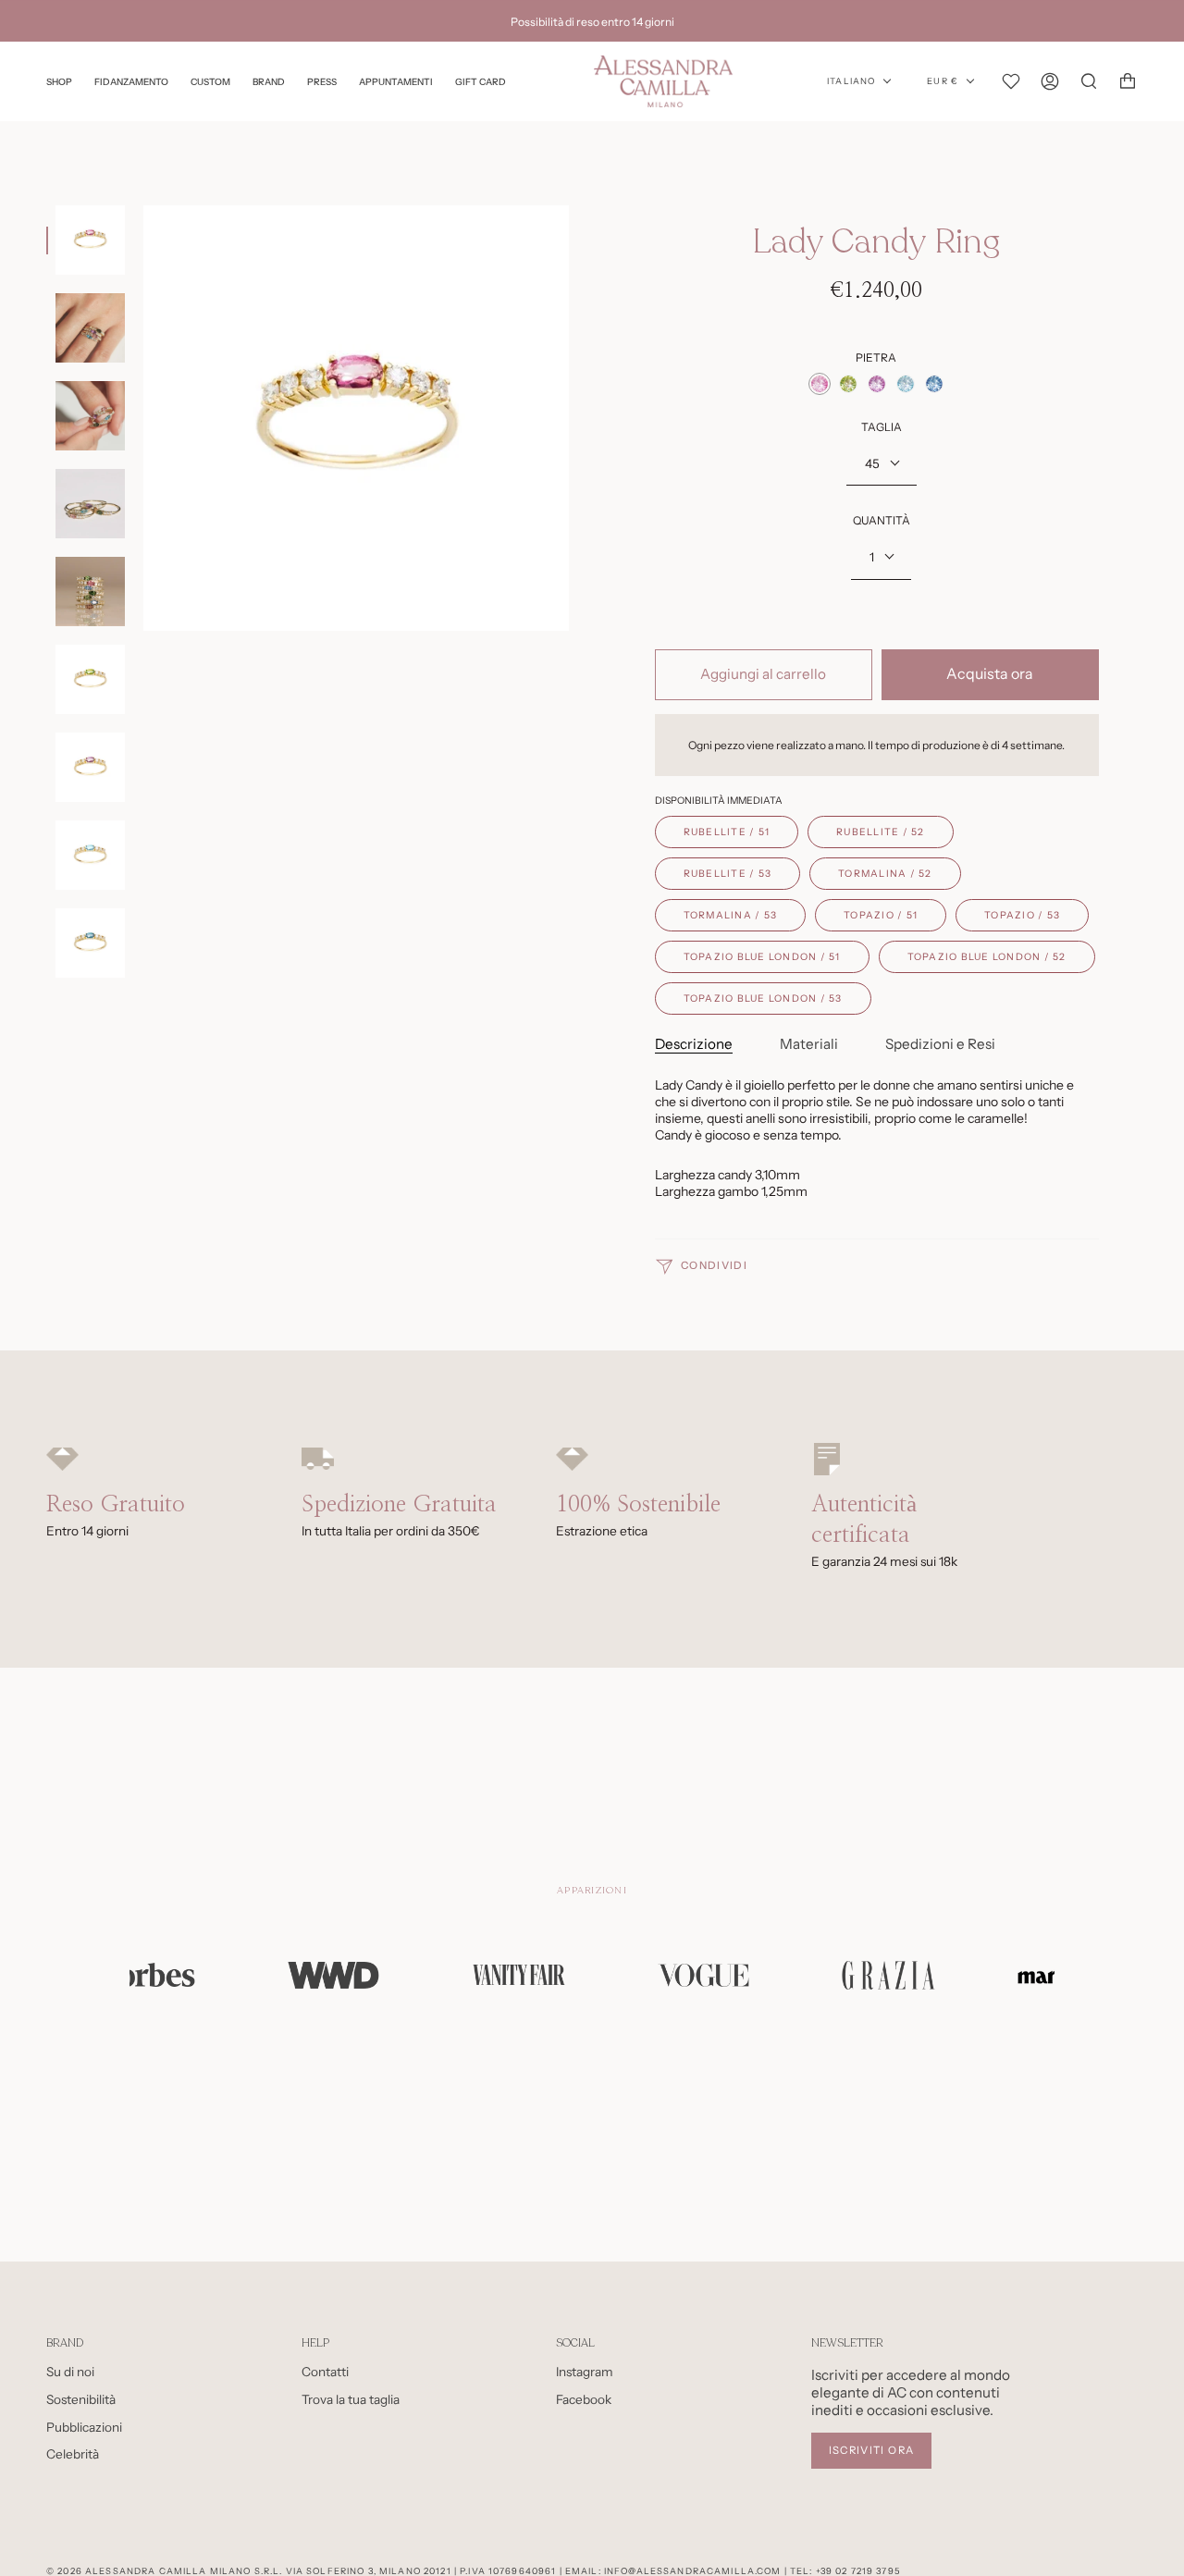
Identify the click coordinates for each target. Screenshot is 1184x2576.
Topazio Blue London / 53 (763, 998)
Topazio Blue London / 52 (987, 957)
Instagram (585, 2372)
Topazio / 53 (1022, 915)
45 (872, 463)
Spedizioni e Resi (940, 1044)
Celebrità (73, 2454)
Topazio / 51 (881, 915)
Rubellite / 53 (728, 874)
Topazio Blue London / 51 (762, 957)
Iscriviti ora (872, 2450)
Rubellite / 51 (727, 832)
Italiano (851, 81)
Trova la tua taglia (351, 2399)
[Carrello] (1128, 81)
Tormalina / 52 (885, 874)
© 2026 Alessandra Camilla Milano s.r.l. (164, 2571)
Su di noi (70, 2372)
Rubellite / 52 (881, 832)
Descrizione (694, 1044)
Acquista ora (990, 674)
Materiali (809, 1044)
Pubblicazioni (84, 2427)
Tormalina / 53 (731, 915)
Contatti (325, 2372)
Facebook (584, 2399)
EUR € (943, 81)
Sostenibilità (81, 2399)
